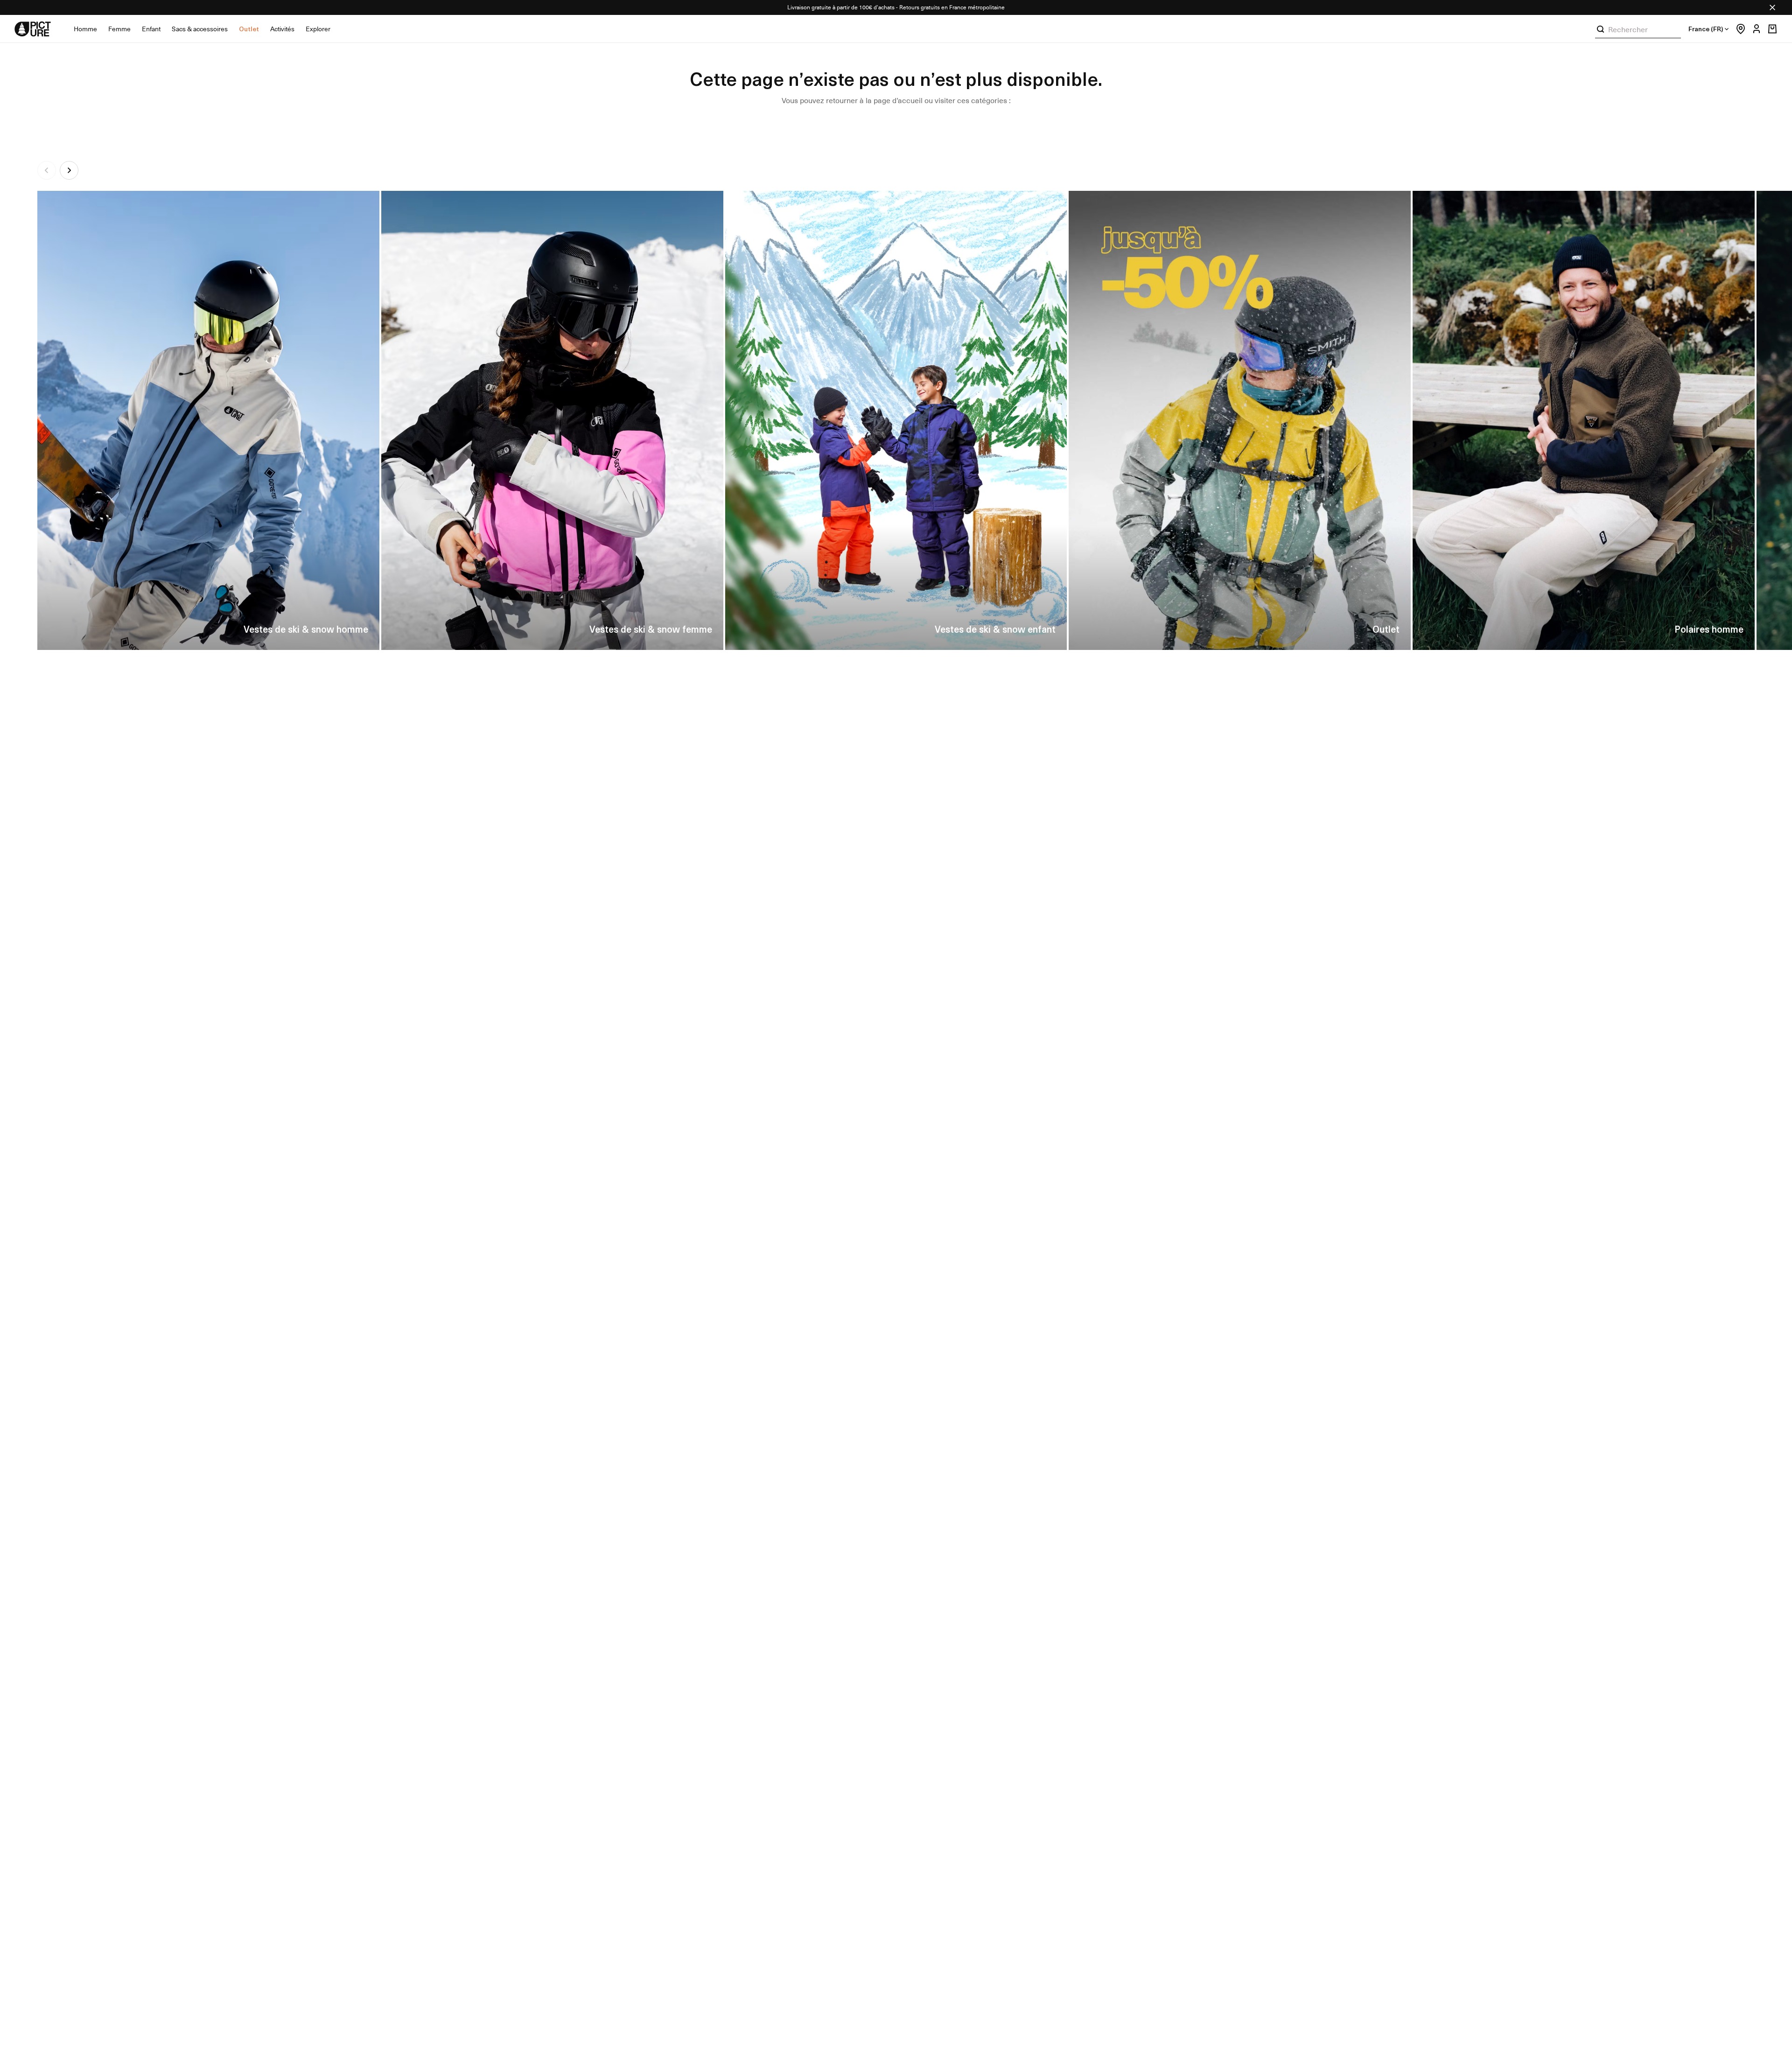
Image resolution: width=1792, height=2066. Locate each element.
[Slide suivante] (69, 170)
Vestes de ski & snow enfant (995, 629)
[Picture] (33, 29)
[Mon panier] (1772, 29)
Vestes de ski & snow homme (306, 629)
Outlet (249, 29)
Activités (282, 29)
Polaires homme (1709, 629)
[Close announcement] (1772, 7)
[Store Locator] (1738, 29)
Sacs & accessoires (200, 29)
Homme (85, 29)
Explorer (318, 29)
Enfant (151, 29)
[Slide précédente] (47, 170)
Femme (119, 29)
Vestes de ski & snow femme (651, 629)
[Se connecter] (1754, 29)
